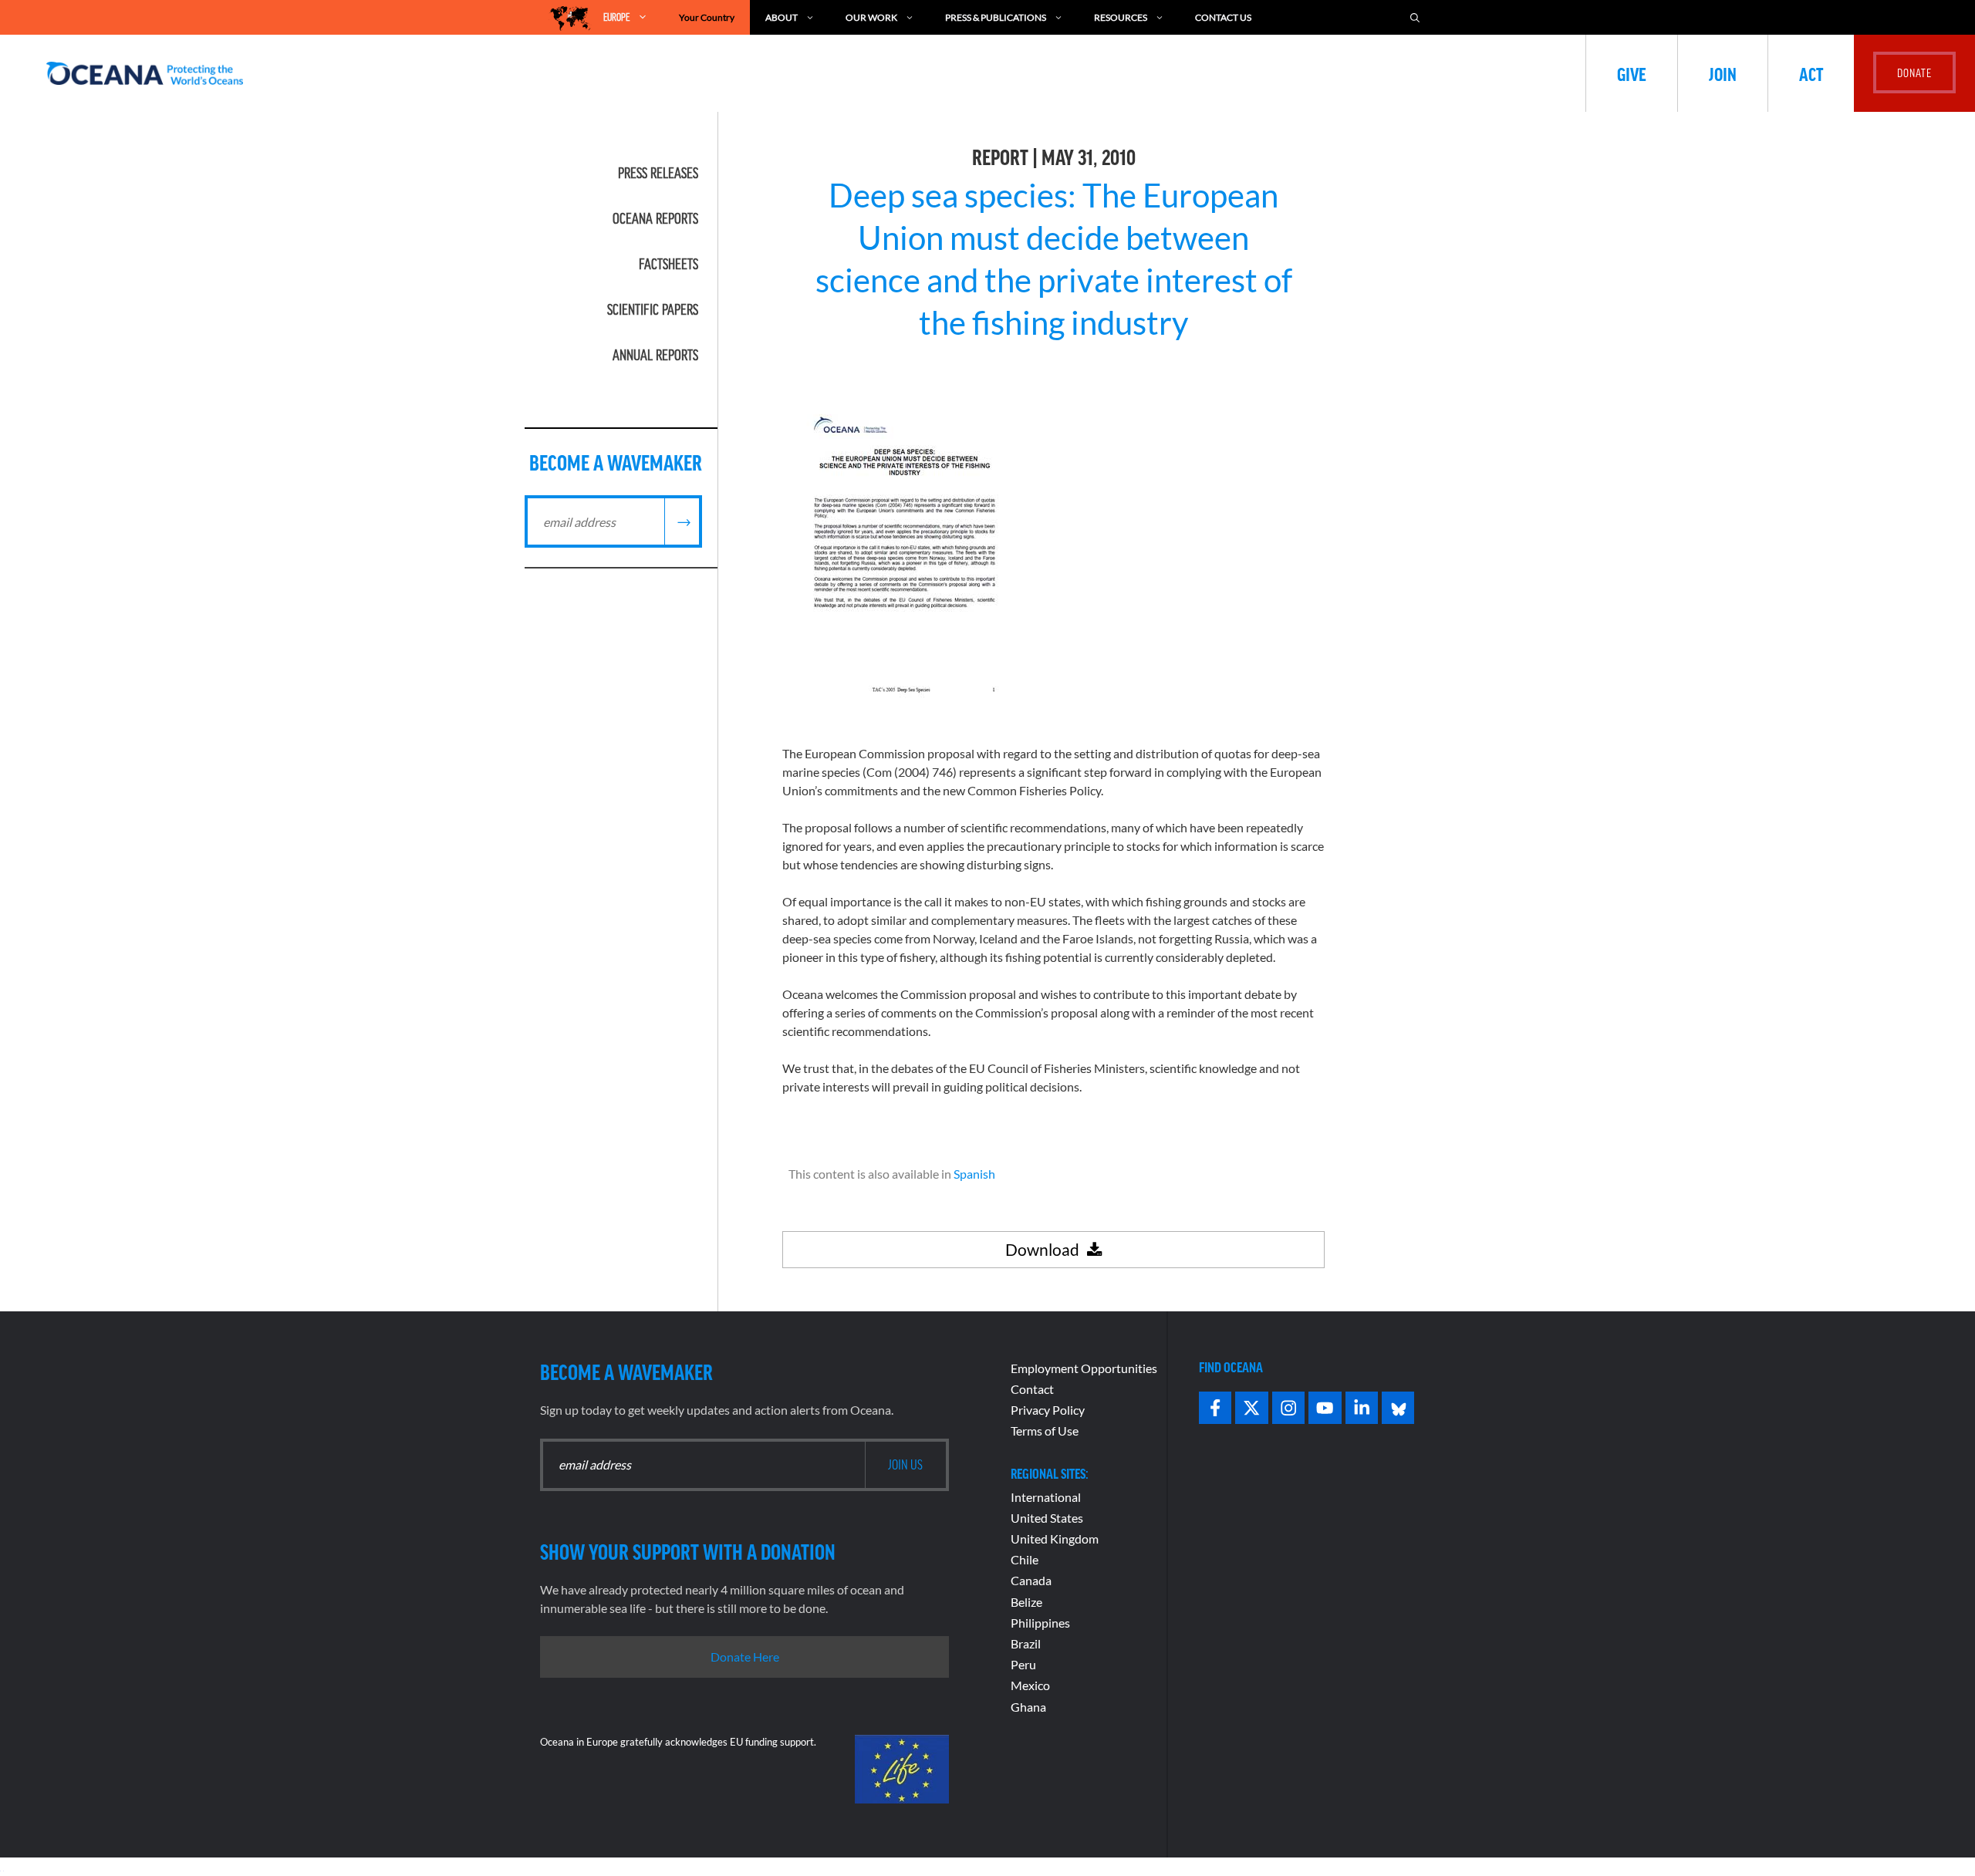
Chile (1025, 1559)
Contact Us (1223, 17)
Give (1632, 73)
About (782, 17)
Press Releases (658, 173)
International (1046, 1497)
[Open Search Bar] (1415, 17)
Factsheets (668, 264)
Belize (1026, 1602)
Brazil (1026, 1643)
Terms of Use (1045, 1431)
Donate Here (745, 1657)
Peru (1023, 1664)
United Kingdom (1055, 1539)
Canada (1031, 1580)
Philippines (1040, 1623)
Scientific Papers (653, 309)
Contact (1032, 1389)
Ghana (1028, 1707)
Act (1811, 73)
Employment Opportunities (1084, 1368)
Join (1723, 73)
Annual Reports (655, 355)
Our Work (871, 17)
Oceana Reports (655, 218)
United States (1047, 1518)
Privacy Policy (1048, 1410)
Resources (1121, 17)
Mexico (1030, 1685)
